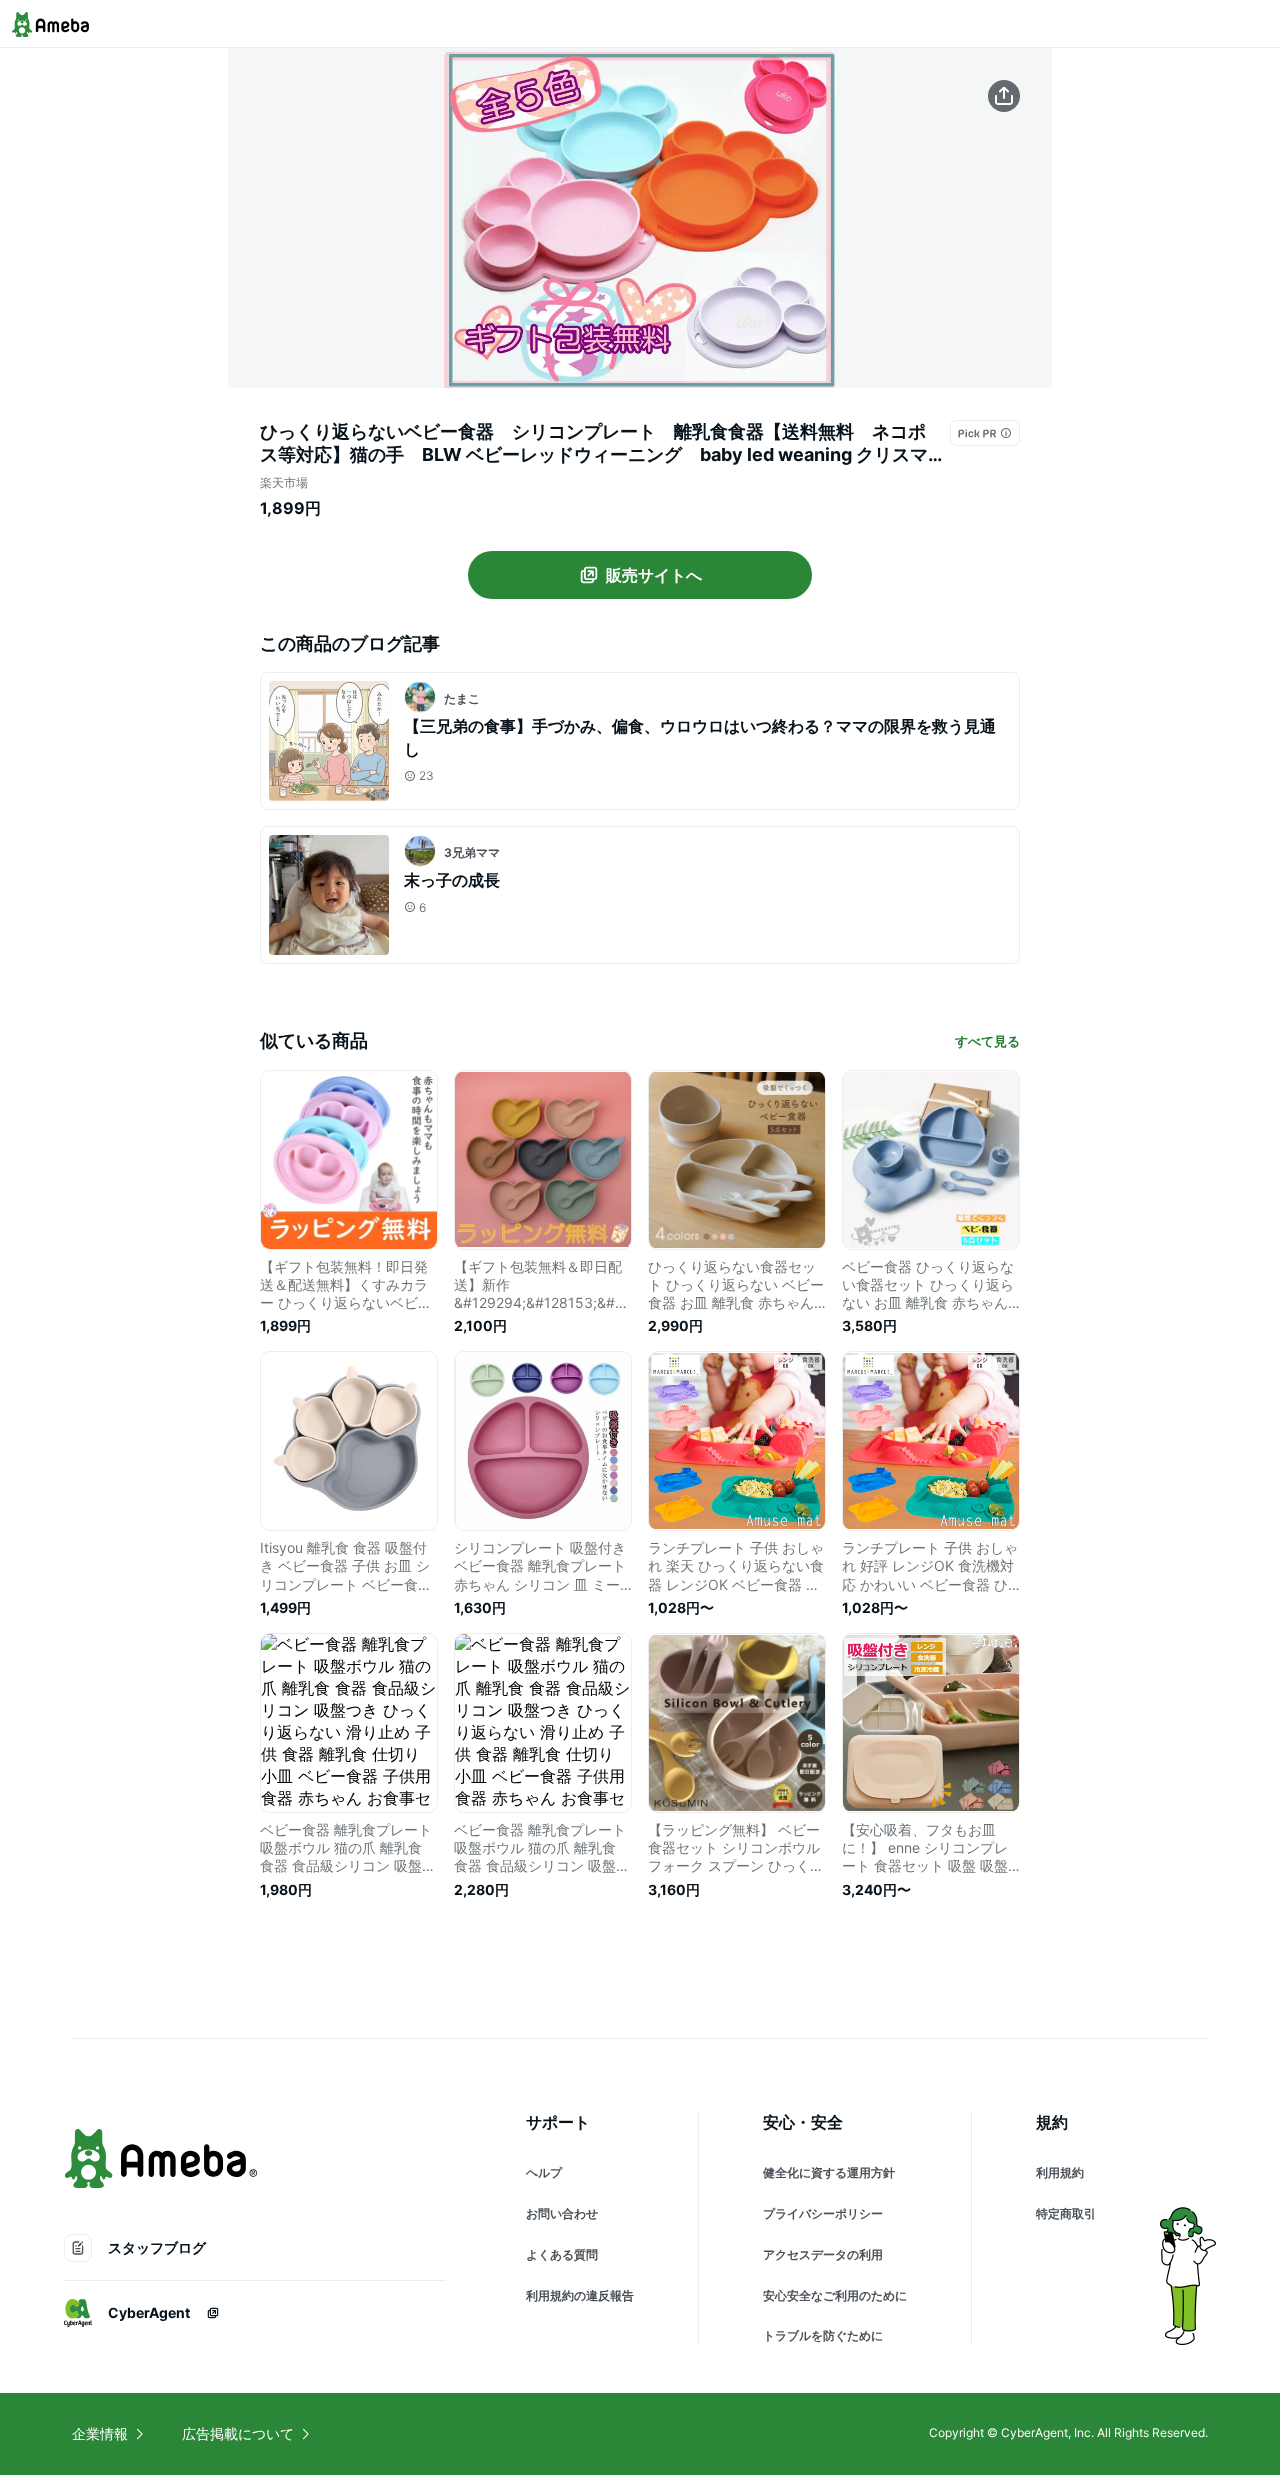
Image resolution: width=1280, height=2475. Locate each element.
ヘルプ (544, 2172)
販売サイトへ (654, 575)
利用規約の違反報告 (580, 2295)
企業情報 (100, 2433)
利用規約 (1060, 2172)
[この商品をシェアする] (1004, 96)
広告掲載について (238, 2433)
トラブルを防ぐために (823, 2335)
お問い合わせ (562, 2213)
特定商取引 (1066, 2213)
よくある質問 (562, 2254)
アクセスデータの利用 (823, 2254)
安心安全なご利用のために (835, 2295)
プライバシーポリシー (823, 2213)
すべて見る (987, 1041)
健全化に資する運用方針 (829, 2172)
